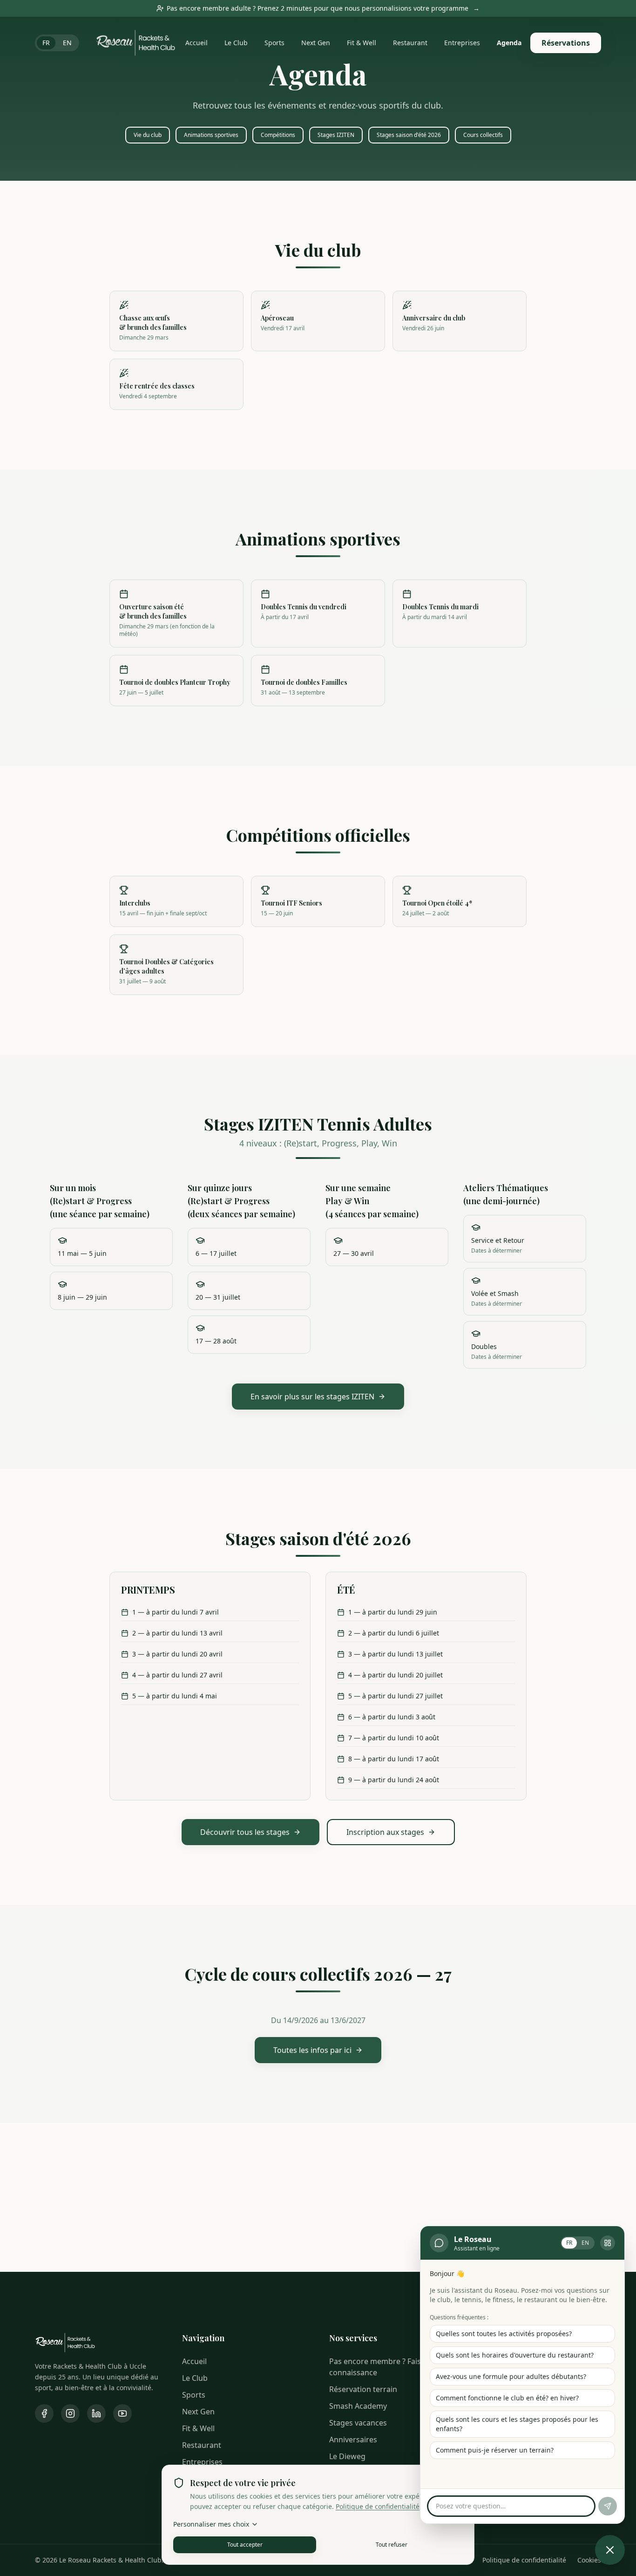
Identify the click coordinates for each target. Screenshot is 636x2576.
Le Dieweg (347, 2456)
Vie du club (148, 135)
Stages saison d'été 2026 (409, 135)
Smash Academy (358, 2406)
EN (67, 43)
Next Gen (316, 43)
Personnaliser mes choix (211, 2524)
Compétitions (278, 135)
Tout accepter (245, 2545)
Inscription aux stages (385, 1832)
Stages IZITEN (336, 135)
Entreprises (462, 43)
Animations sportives (211, 135)
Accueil (196, 43)
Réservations (566, 43)
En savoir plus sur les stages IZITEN (312, 1397)
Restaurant (410, 43)
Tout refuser (392, 2545)
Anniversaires (353, 2440)
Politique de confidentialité (378, 2506)
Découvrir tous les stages (245, 1832)
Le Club (236, 43)
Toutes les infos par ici (312, 2050)
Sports (274, 43)
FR (46, 43)
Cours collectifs (483, 135)
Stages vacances (358, 2423)
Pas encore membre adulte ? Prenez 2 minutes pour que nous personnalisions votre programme (323, 8)
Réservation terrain (363, 2389)
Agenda (509, 43)
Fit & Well (362, 43)
